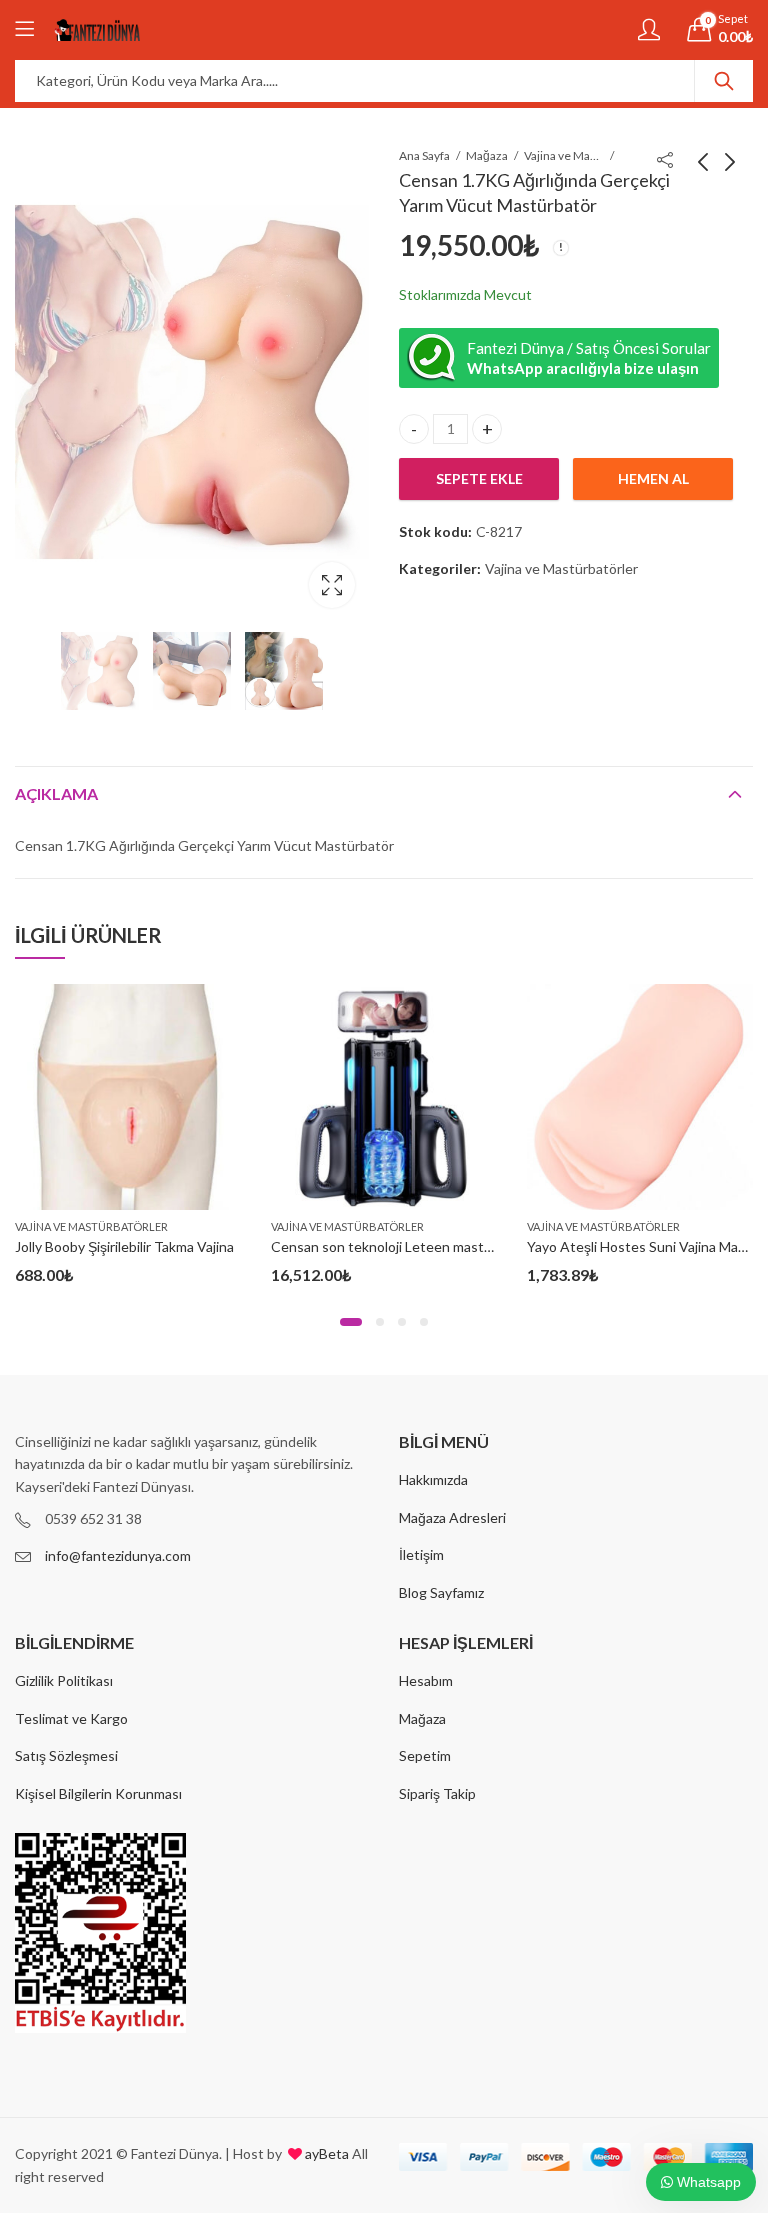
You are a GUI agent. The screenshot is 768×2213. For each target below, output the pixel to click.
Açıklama (56, 793)
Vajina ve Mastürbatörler (564, 155)
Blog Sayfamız (441, 1592)
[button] (351, 1322)
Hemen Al (653, 478)
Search (724, 81)
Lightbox (332, 585)
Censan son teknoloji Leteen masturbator (401, 1246)
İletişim (421, 1554)
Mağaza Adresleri (452, 1517)
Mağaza (487, 155)
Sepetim (425, 1755)
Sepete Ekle (479, 478)
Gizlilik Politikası (64, 1680)
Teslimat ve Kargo (71, 1718)
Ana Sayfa (424, 155)
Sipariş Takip (437, 1793)
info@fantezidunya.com (118, 1555)
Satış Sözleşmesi (66, 1755)
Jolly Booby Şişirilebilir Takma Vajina (124, 1246)
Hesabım (426, 1680)
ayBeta (325, 2153)
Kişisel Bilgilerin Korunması (98, 1793)
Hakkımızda (433, 1479)
